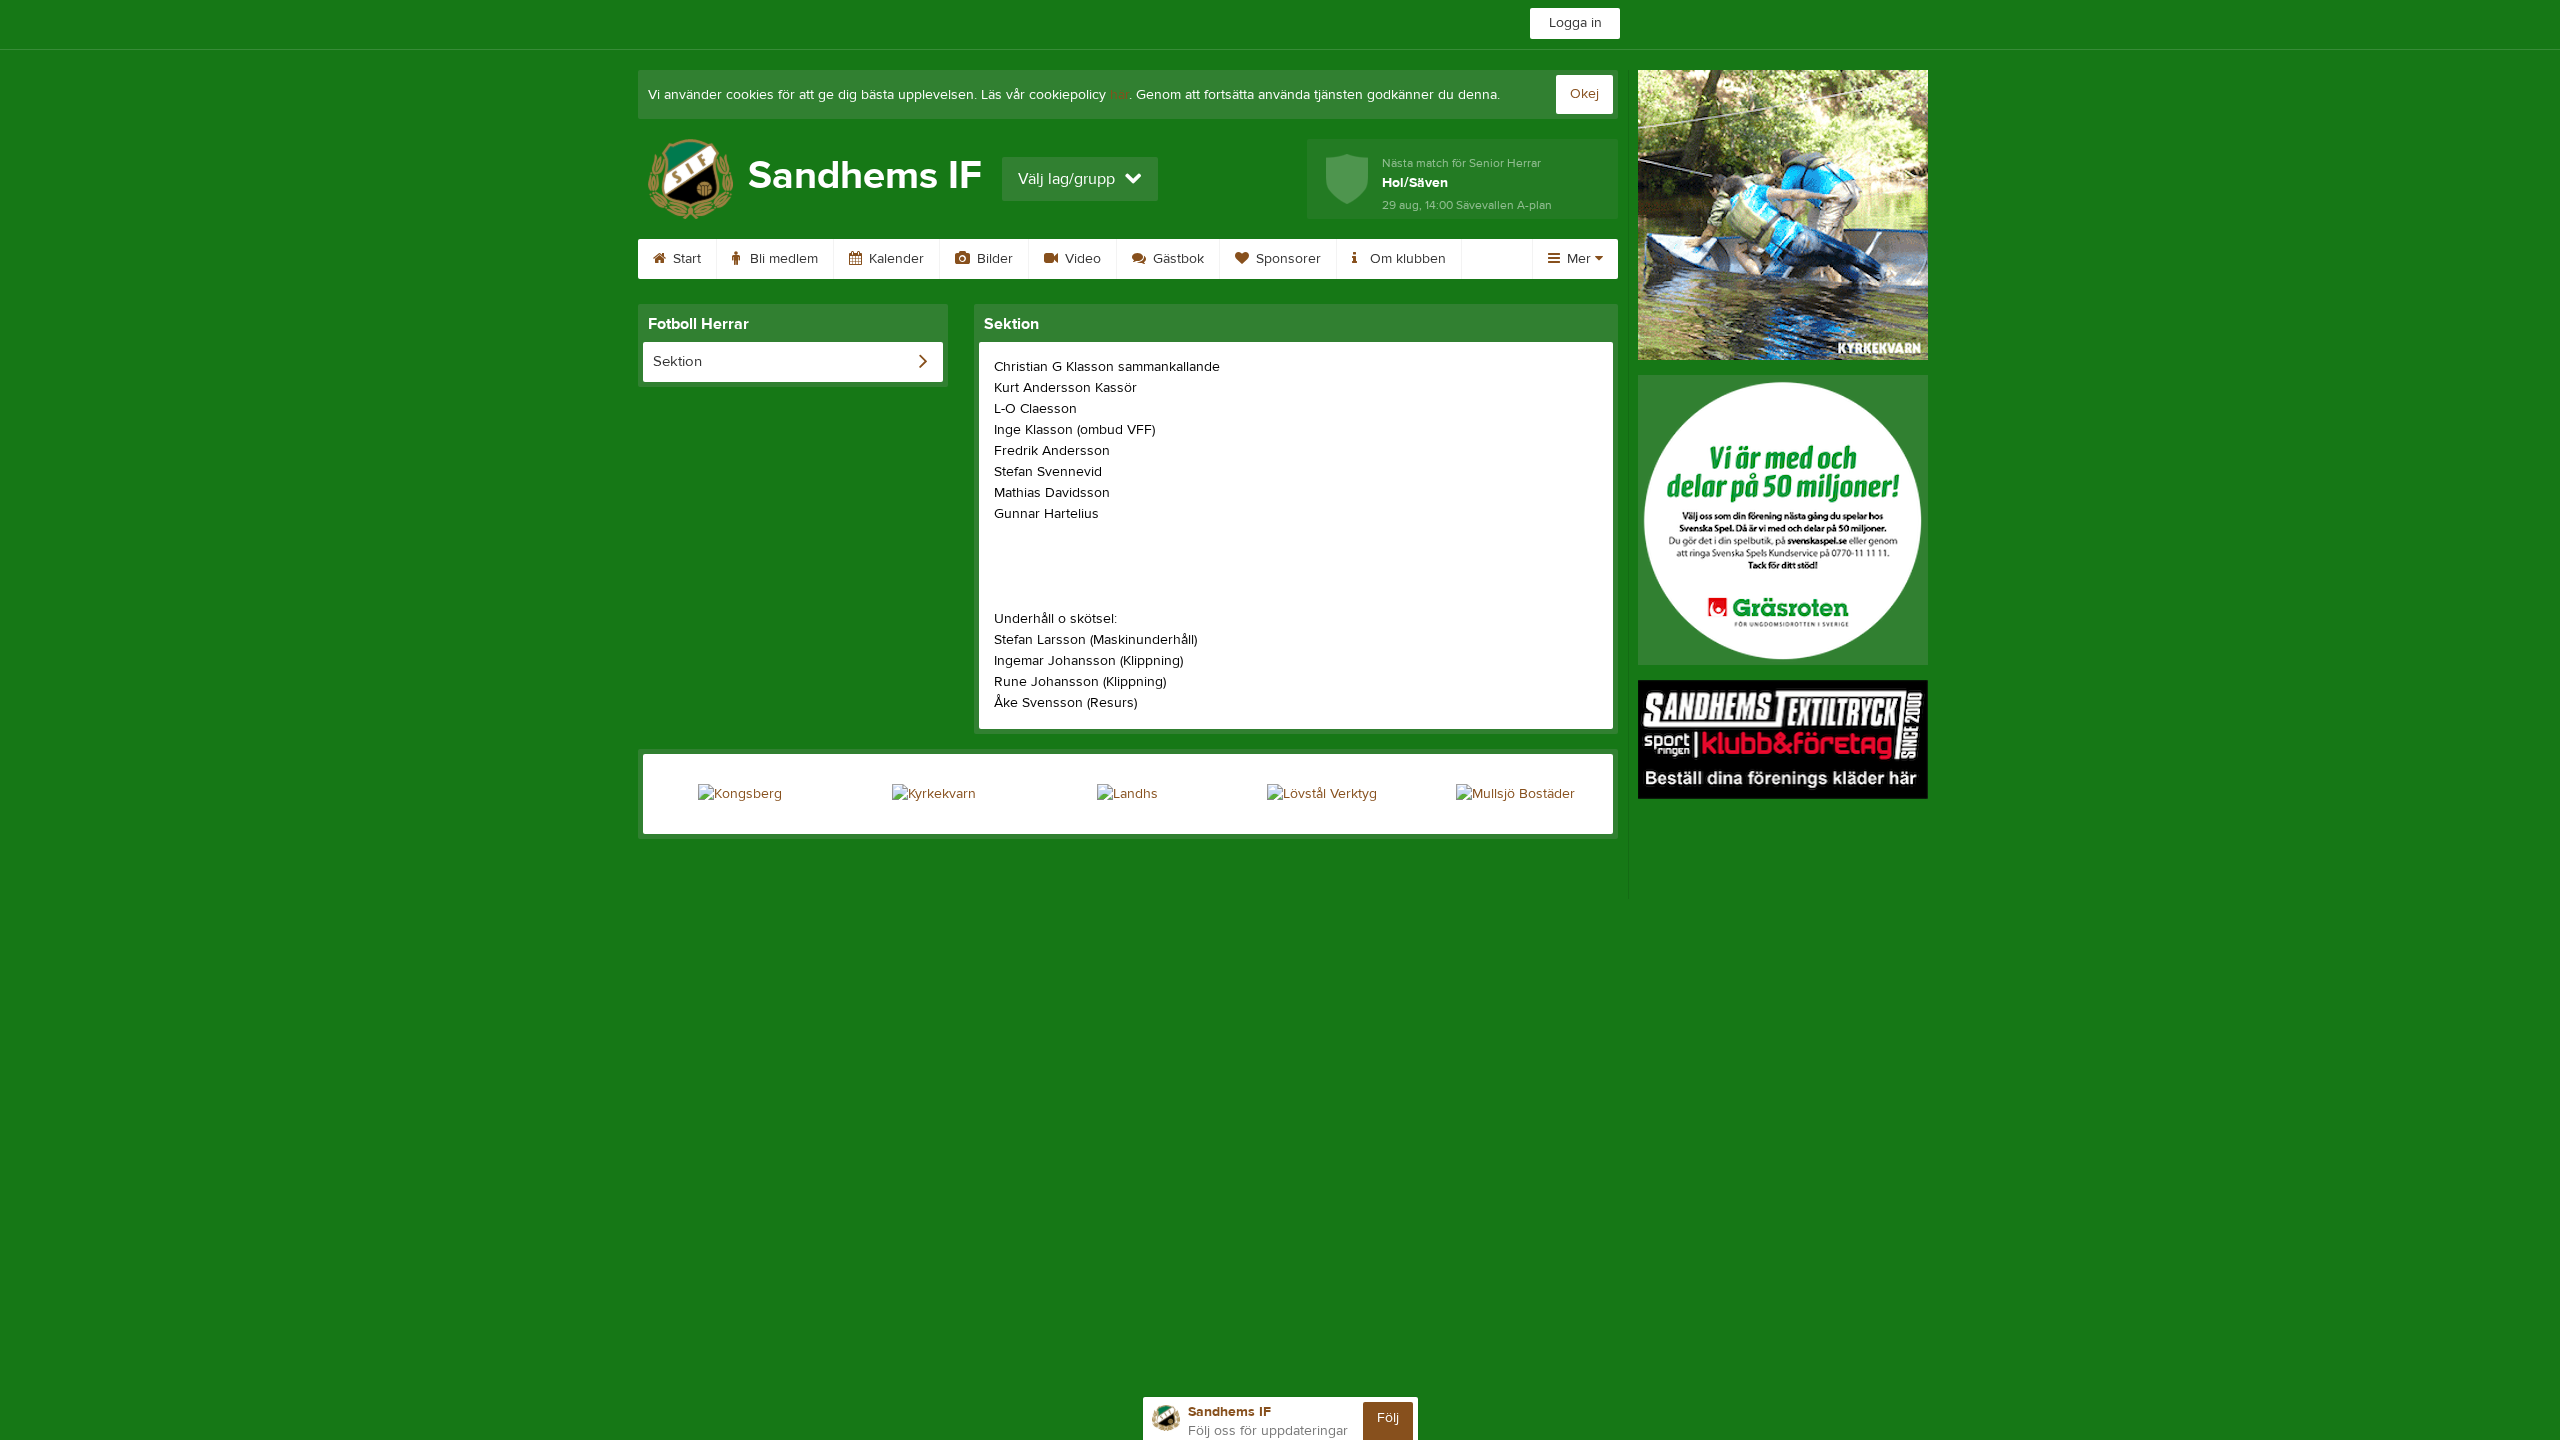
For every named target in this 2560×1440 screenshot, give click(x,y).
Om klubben (1406, 259)
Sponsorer (1286, 259)
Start (685, 259)
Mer (1579, 259)
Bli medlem (782, 259)
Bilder (993, 259)
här (1119, 95)
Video (1081, 259)
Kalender (894, 259)
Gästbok (1176, 259)
